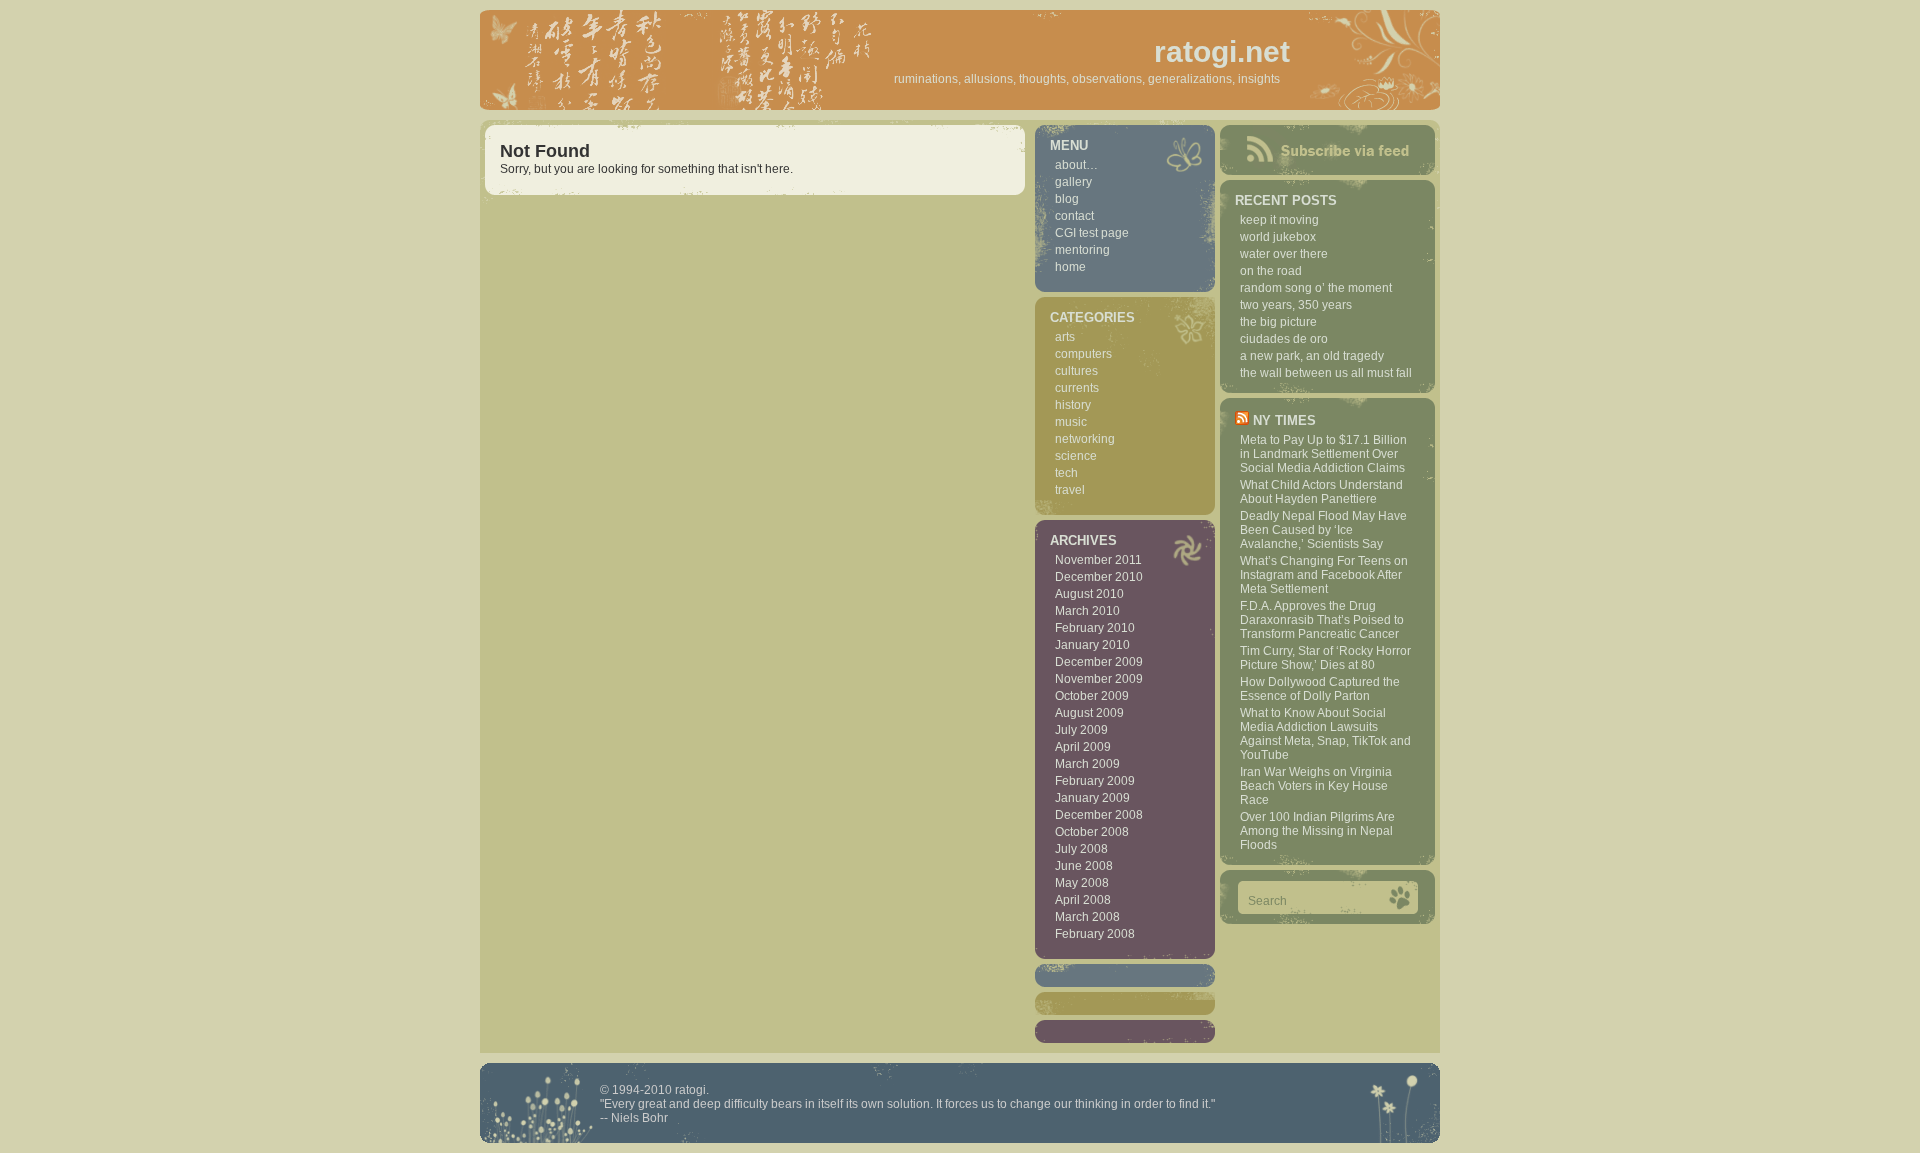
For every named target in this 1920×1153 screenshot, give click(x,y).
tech (1066, 473)
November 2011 (1098, 560)
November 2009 (1099, 679)
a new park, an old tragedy (1312, 356)
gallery (1073, 182)
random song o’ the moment (1316, 288)
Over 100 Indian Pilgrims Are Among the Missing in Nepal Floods (1317, 831)
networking (1085, 439)
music (1071, 422)
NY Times (1284, 420)
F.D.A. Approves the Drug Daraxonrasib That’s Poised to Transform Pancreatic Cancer (1322, 620)
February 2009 (1095, 781)
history (1073, 405)
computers (1083, 354)
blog (1067, 199)
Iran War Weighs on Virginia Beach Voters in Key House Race (1316, 786)
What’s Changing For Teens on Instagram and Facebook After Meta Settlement (1324, 575)
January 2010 (1092, 645)
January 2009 (1092, 798)
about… (1076, 165)
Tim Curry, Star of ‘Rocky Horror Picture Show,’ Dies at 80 (1325, 658)
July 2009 (1081, 730)
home (1070, 267)
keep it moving (1279, 220)
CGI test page (1092, 233)
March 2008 (1087, 917)
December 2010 (1099, 577)
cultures (1076, 371)
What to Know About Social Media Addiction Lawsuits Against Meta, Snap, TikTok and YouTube (1325, 734)
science (1076, 456)
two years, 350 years (1296, 305)
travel (1070, 490)
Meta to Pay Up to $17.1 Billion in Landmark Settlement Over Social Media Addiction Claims (1323, 454)
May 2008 (1082, 883)
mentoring (1082, 250)
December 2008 (1099, 815)
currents (1077, 388)
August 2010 (1089, 594)
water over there (1284, 254)
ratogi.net (1222, 51)
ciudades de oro (1284, 339)
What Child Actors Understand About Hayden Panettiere (1321, 492)
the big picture (1278, 322)
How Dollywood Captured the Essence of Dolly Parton (1320, 689)
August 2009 (1089, 713)
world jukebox (1278, 237)
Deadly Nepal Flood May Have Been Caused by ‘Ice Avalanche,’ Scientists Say (1323, 530)
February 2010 (1095, 628)
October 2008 (1092, 832)
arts (1065, 337)
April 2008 (1083, 900)
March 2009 (1087, 764)
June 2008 (1084, 866)
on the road (1271, 271)
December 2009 (1099, 662)
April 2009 (1083, 747)
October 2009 (1092, 696)
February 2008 (1095, 934)
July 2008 (1081, 849)
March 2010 (1087, 611)
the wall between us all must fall (1326, 373)
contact (1074, 216)
